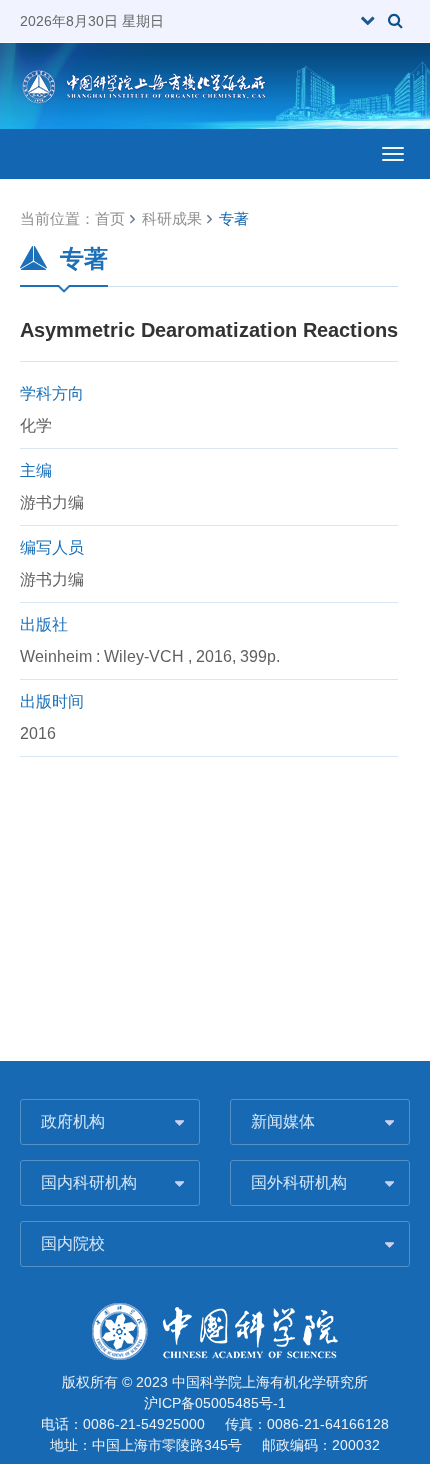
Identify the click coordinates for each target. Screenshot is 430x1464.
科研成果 (172, 218)
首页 (110, 218)
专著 (234, 218)
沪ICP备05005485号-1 (215, 1403)
